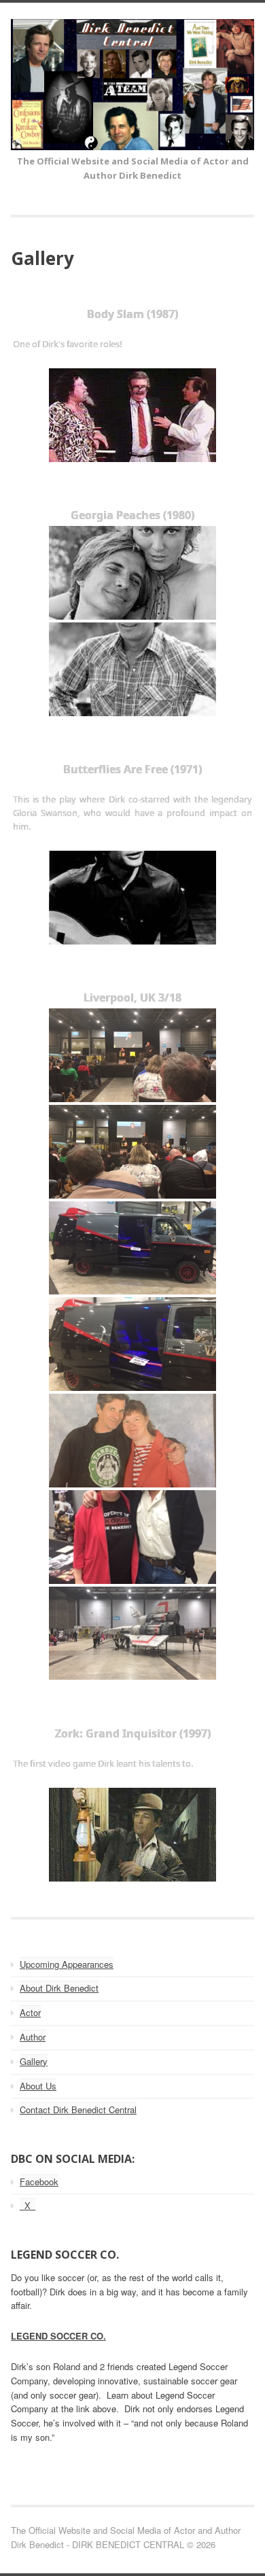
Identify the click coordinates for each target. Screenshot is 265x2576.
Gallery (34, 2061)
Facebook (39, 2182)
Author (33, 2037)
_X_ (28, 2205)
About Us (38, 2086)
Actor (30, 2012)
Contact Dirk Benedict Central (78, 2110)
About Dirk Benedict (59, 1988)
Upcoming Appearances (67, 1964)
